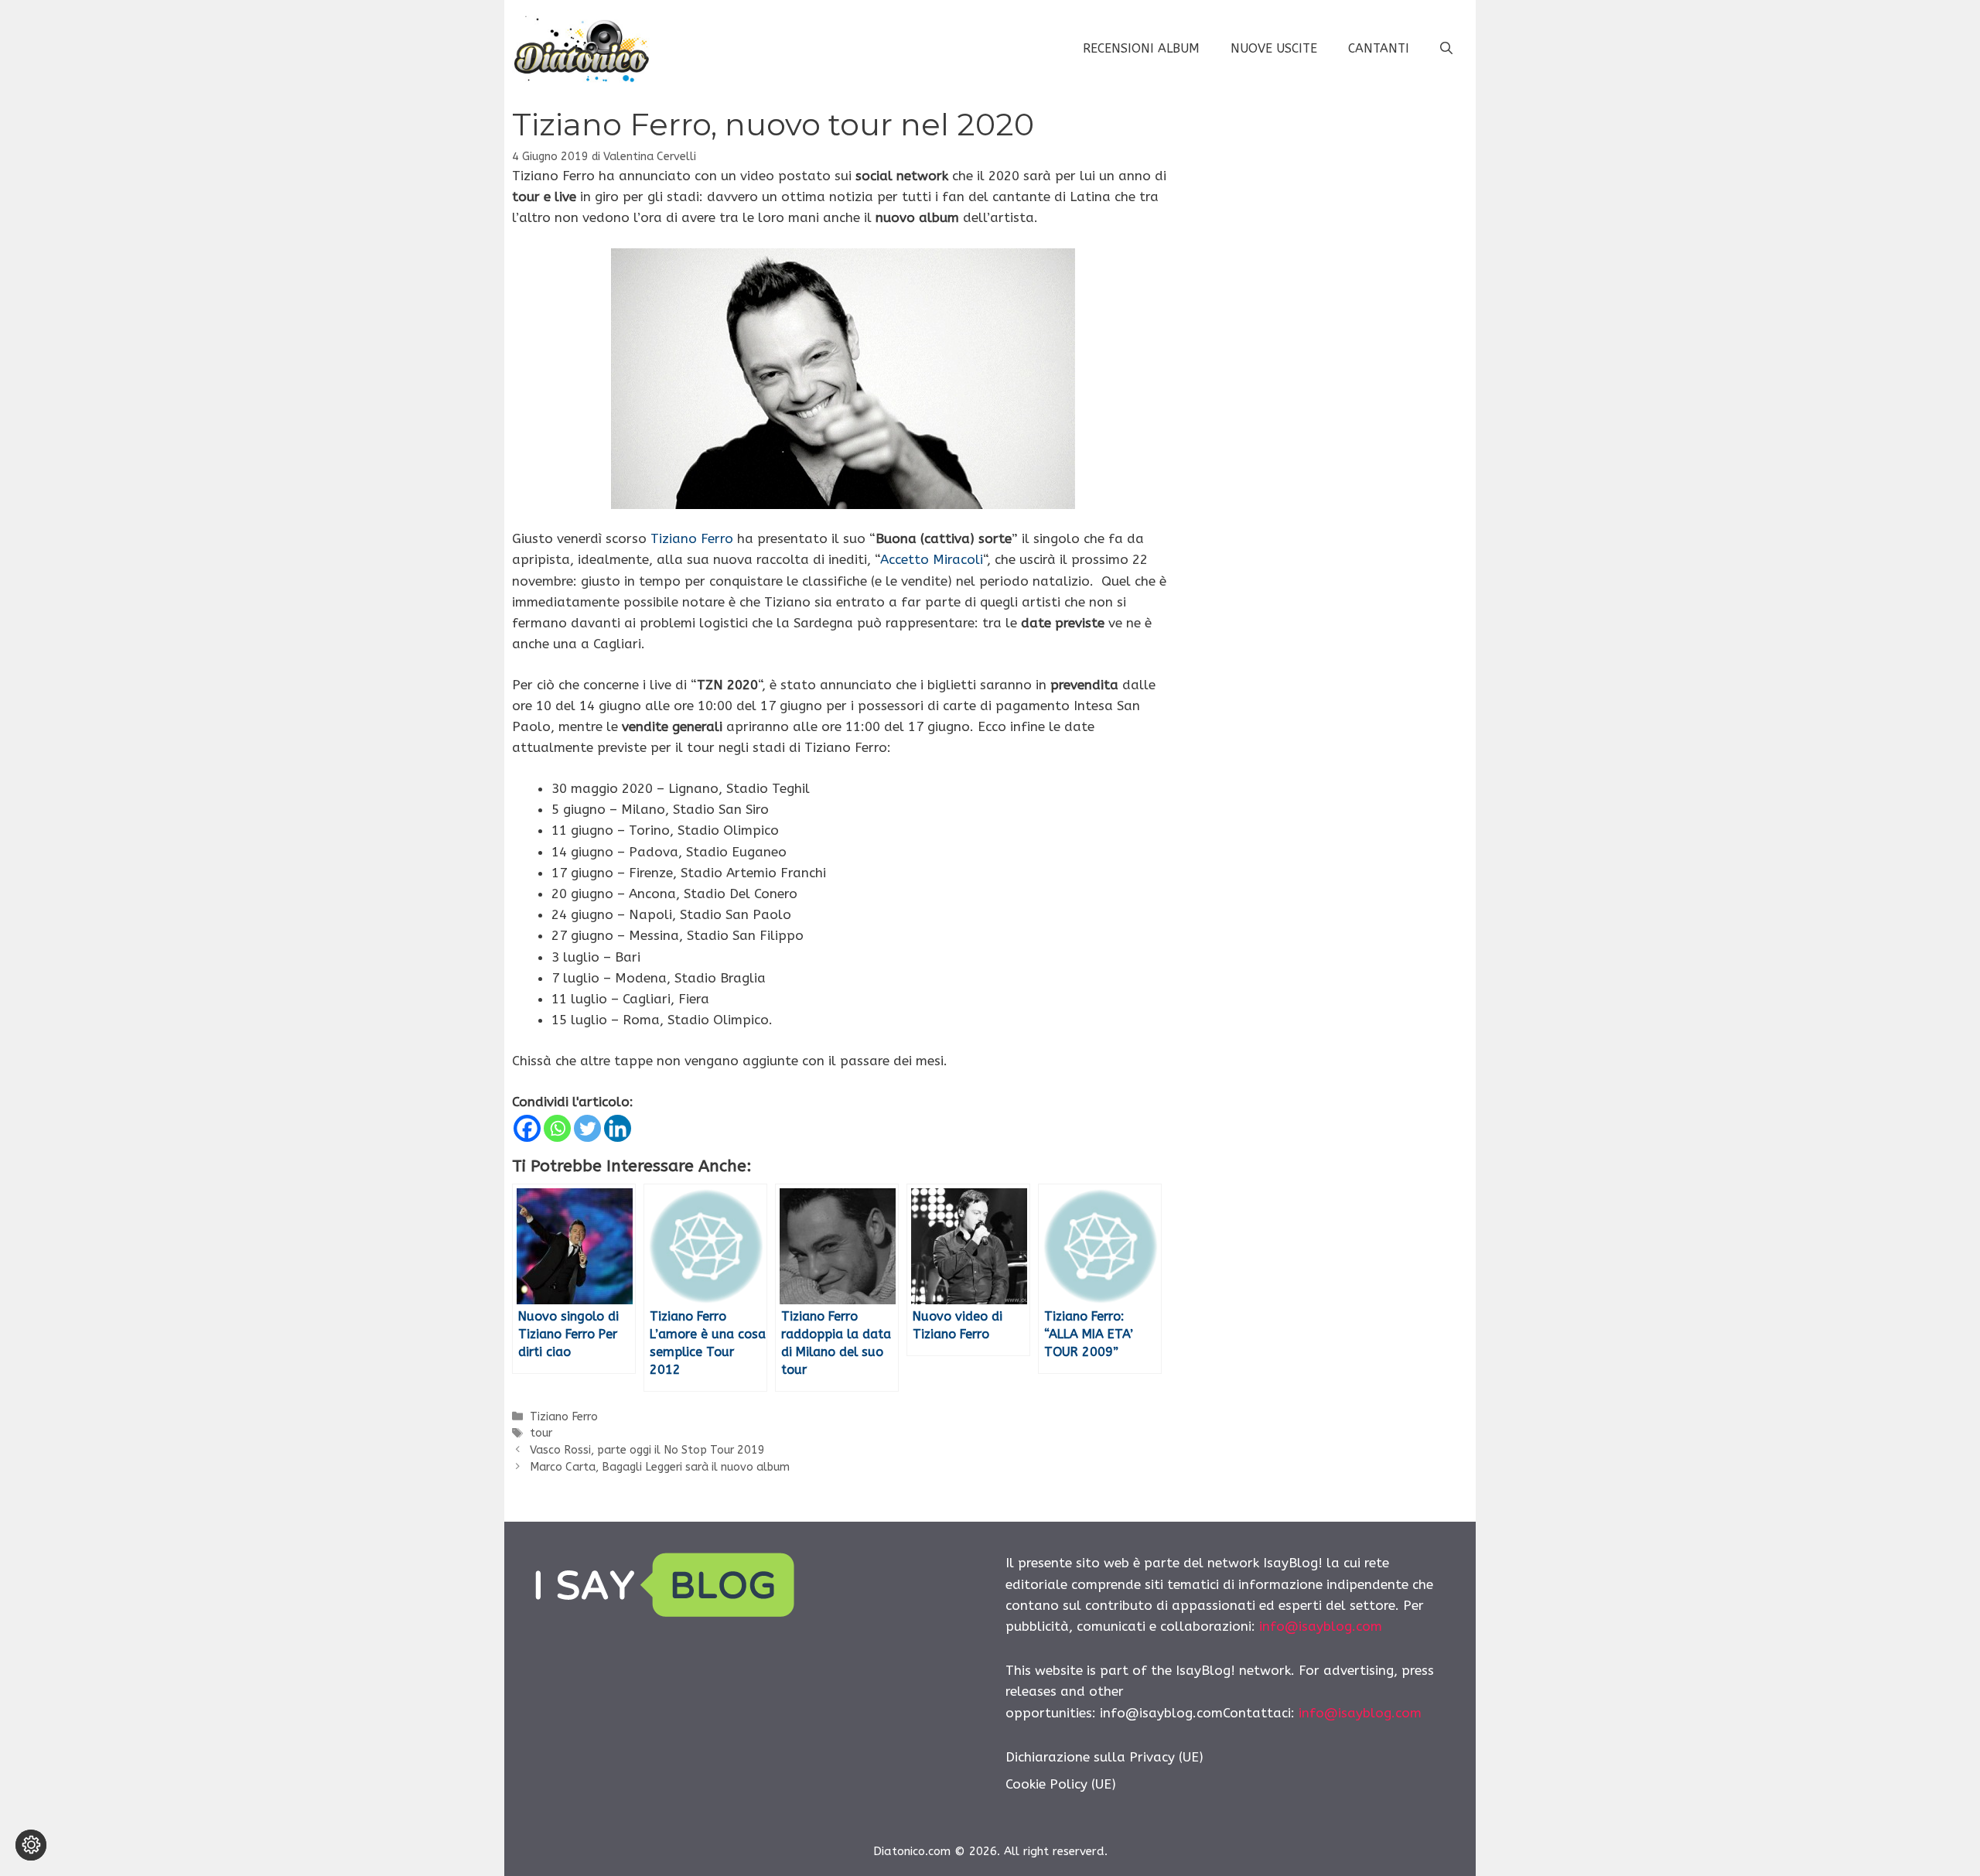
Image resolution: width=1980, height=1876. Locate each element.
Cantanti (1379, 48)
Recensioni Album (1141, 48)
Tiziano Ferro (692, 538)
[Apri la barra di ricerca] (1446, 49)
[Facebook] (527, 1128)
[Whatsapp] (557, 1128)
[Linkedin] (618, 1128)
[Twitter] (587, 1128)
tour (541, 1433)
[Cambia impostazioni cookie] (31, 1845)
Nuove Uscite (1274, 48)
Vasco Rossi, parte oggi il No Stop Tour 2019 (647, 1450)
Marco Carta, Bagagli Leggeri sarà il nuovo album (660, 1467)
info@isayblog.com (1321, 1626)
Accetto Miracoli (932, 559)
